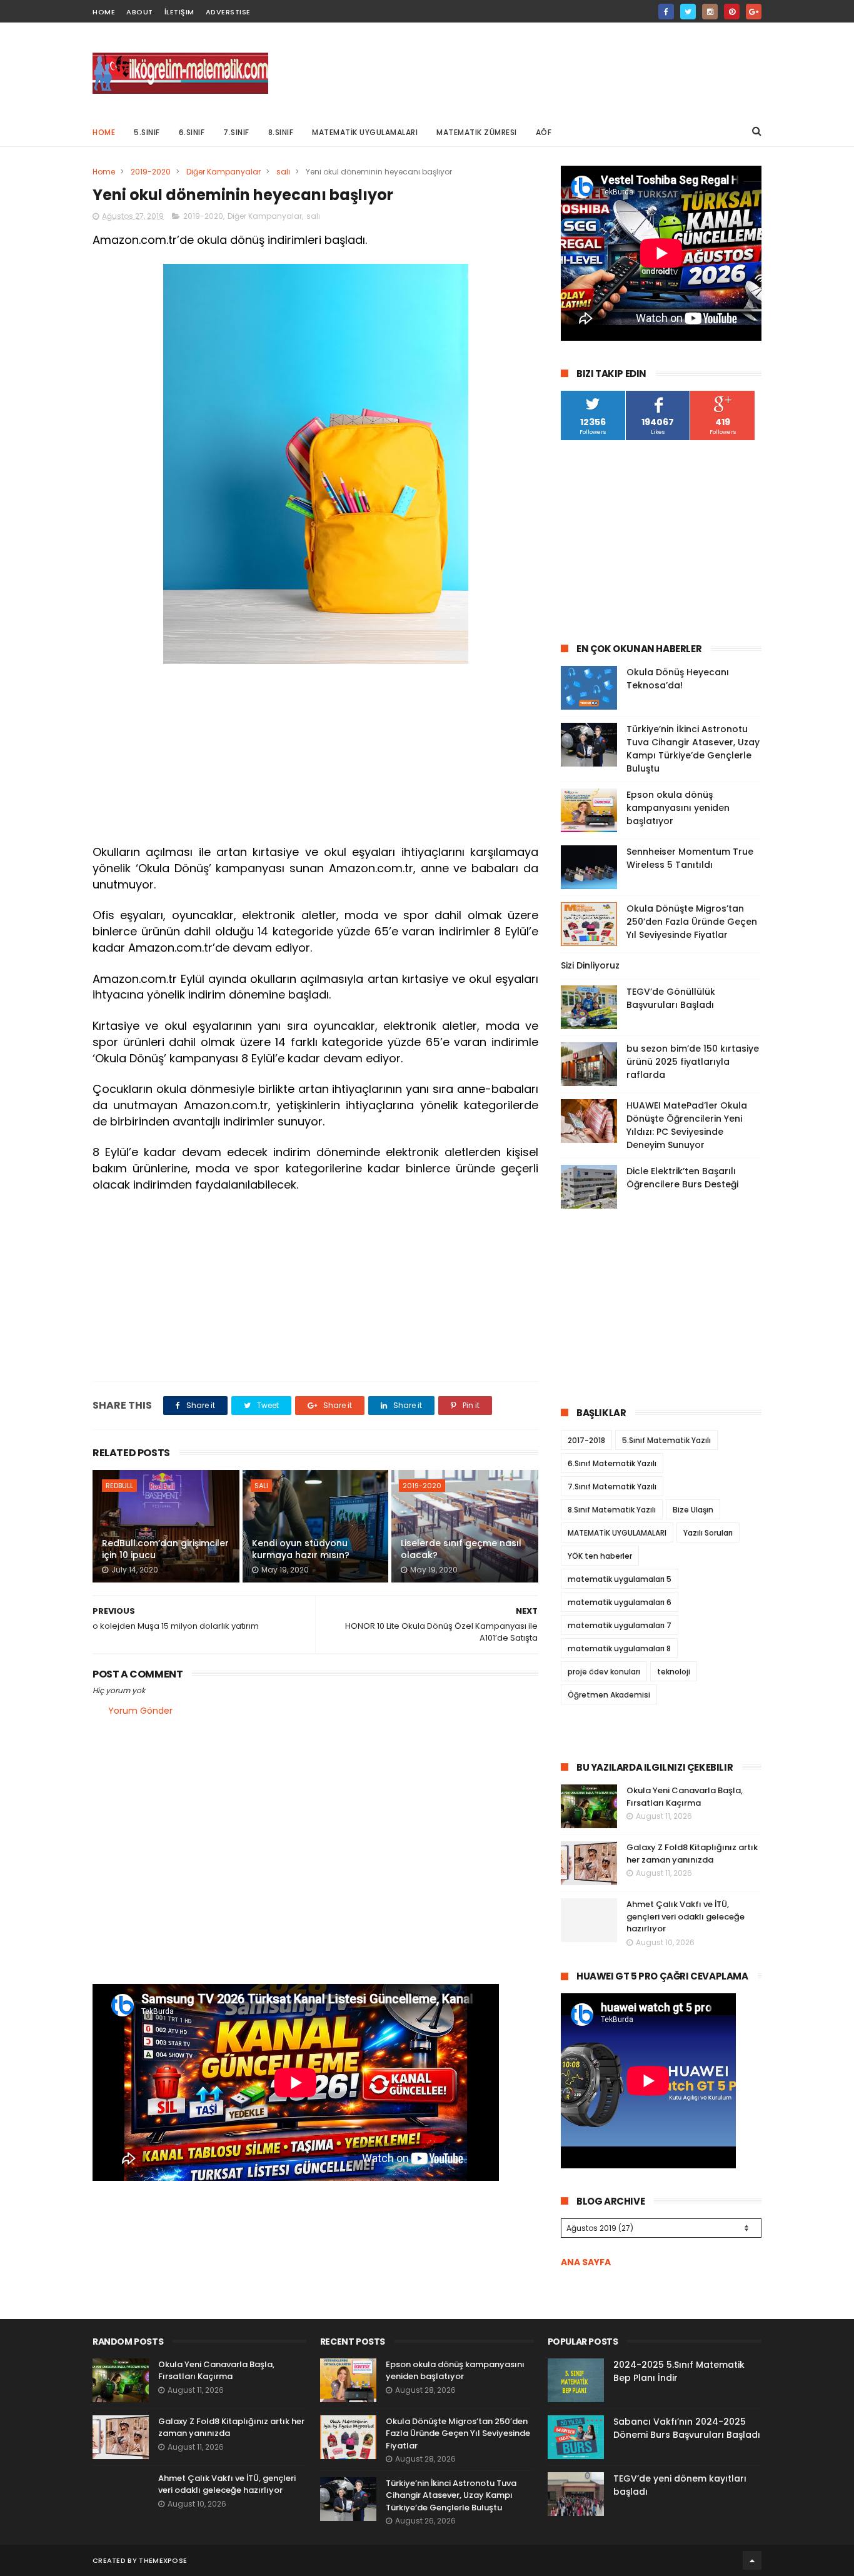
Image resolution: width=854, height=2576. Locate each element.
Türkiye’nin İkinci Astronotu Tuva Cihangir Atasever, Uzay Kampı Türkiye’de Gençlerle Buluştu (693, 749)
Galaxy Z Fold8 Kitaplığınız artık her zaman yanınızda (692, 1854)
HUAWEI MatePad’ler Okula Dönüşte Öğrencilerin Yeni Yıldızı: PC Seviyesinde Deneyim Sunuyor (687, 1125)
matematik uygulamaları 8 (619, 1648)
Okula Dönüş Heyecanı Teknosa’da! (678, 679)
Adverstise (228, 12)
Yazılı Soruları (708, 1533)
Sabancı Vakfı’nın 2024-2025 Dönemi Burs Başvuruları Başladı (687, 2428)
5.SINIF (147, 132)
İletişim (179, 12)
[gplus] (754, 12)
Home (104, 132)
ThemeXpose (163, 2560)
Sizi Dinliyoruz (590, 965)
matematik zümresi (477, 132)
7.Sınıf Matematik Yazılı (612, 1487)
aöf (544, 132)
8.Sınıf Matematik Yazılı (612, 1510)
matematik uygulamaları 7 (620, 1625)
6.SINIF (192, 132)
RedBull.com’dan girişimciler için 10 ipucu (165, 1549)
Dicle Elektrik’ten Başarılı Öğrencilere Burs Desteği (682, 1178)
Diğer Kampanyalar (224, 172)
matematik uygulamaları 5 (620, 1579)
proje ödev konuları (604, 1672)
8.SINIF (281, 132)
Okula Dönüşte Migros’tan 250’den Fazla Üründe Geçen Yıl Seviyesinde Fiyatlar (692, 922)
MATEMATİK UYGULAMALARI (365, 132)
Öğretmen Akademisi (609, 1695)
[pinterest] (732, 12)
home (104, 12)
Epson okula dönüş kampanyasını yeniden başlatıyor (678, 808)
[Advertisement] (534, 69)
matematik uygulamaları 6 (620, 1602)
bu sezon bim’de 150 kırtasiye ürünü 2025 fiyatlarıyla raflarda (693, 1062)
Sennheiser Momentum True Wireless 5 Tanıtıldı (690, 858)
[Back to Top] (752, 2560)
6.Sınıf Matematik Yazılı (612, 1463)
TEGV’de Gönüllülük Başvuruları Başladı (671, 998)
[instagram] (710, 12)
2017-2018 (586, 1440)
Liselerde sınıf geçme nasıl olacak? (461, 1549)
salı (283, 172)
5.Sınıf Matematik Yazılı (666, 1440)
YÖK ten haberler (600, 1556)
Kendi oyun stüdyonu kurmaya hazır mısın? (301, 1549)
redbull (119, 1486)
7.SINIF (236, 132)
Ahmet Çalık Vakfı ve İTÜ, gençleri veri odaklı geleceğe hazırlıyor (686, 1916)
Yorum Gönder (140, 1711)
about (140, 12)
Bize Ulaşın (693, 1510)
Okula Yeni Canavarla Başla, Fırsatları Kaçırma (685, 1797)
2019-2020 (151, 172)
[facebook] (666, 12)
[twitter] (688, 12)
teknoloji (674, 1672)
